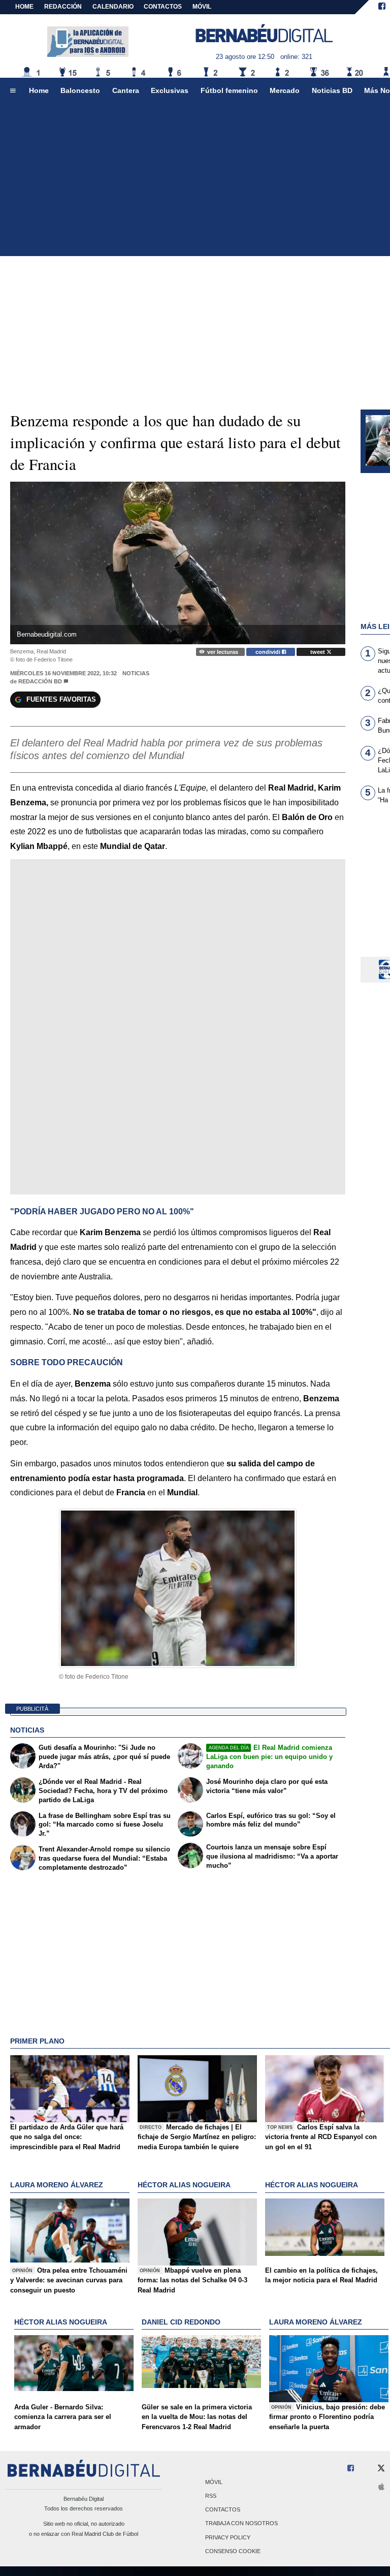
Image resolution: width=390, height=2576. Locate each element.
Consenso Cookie (233, 2551)
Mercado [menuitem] (285, 90)
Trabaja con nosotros (241, 2524)
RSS (211, 2496)
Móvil (214, 2482)
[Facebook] (382, 7)
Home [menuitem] (39, 90)
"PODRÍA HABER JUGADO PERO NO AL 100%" (102, 1212)
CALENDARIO (113, 7)
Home (24, 7)
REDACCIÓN (63, 7)
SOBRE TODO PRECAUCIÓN (67, 1362)
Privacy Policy (228, 2537)
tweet (318, 652)
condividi (269, 652)
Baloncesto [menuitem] (80, 90)
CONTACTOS (163, 7)
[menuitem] (13, 91)
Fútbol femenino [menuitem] (229, 90)
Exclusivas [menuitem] (170, 90)
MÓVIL (202, 7)
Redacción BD (40, 681)
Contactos (223, 2510)
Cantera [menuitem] (126, 90)
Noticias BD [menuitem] (332, 90)
